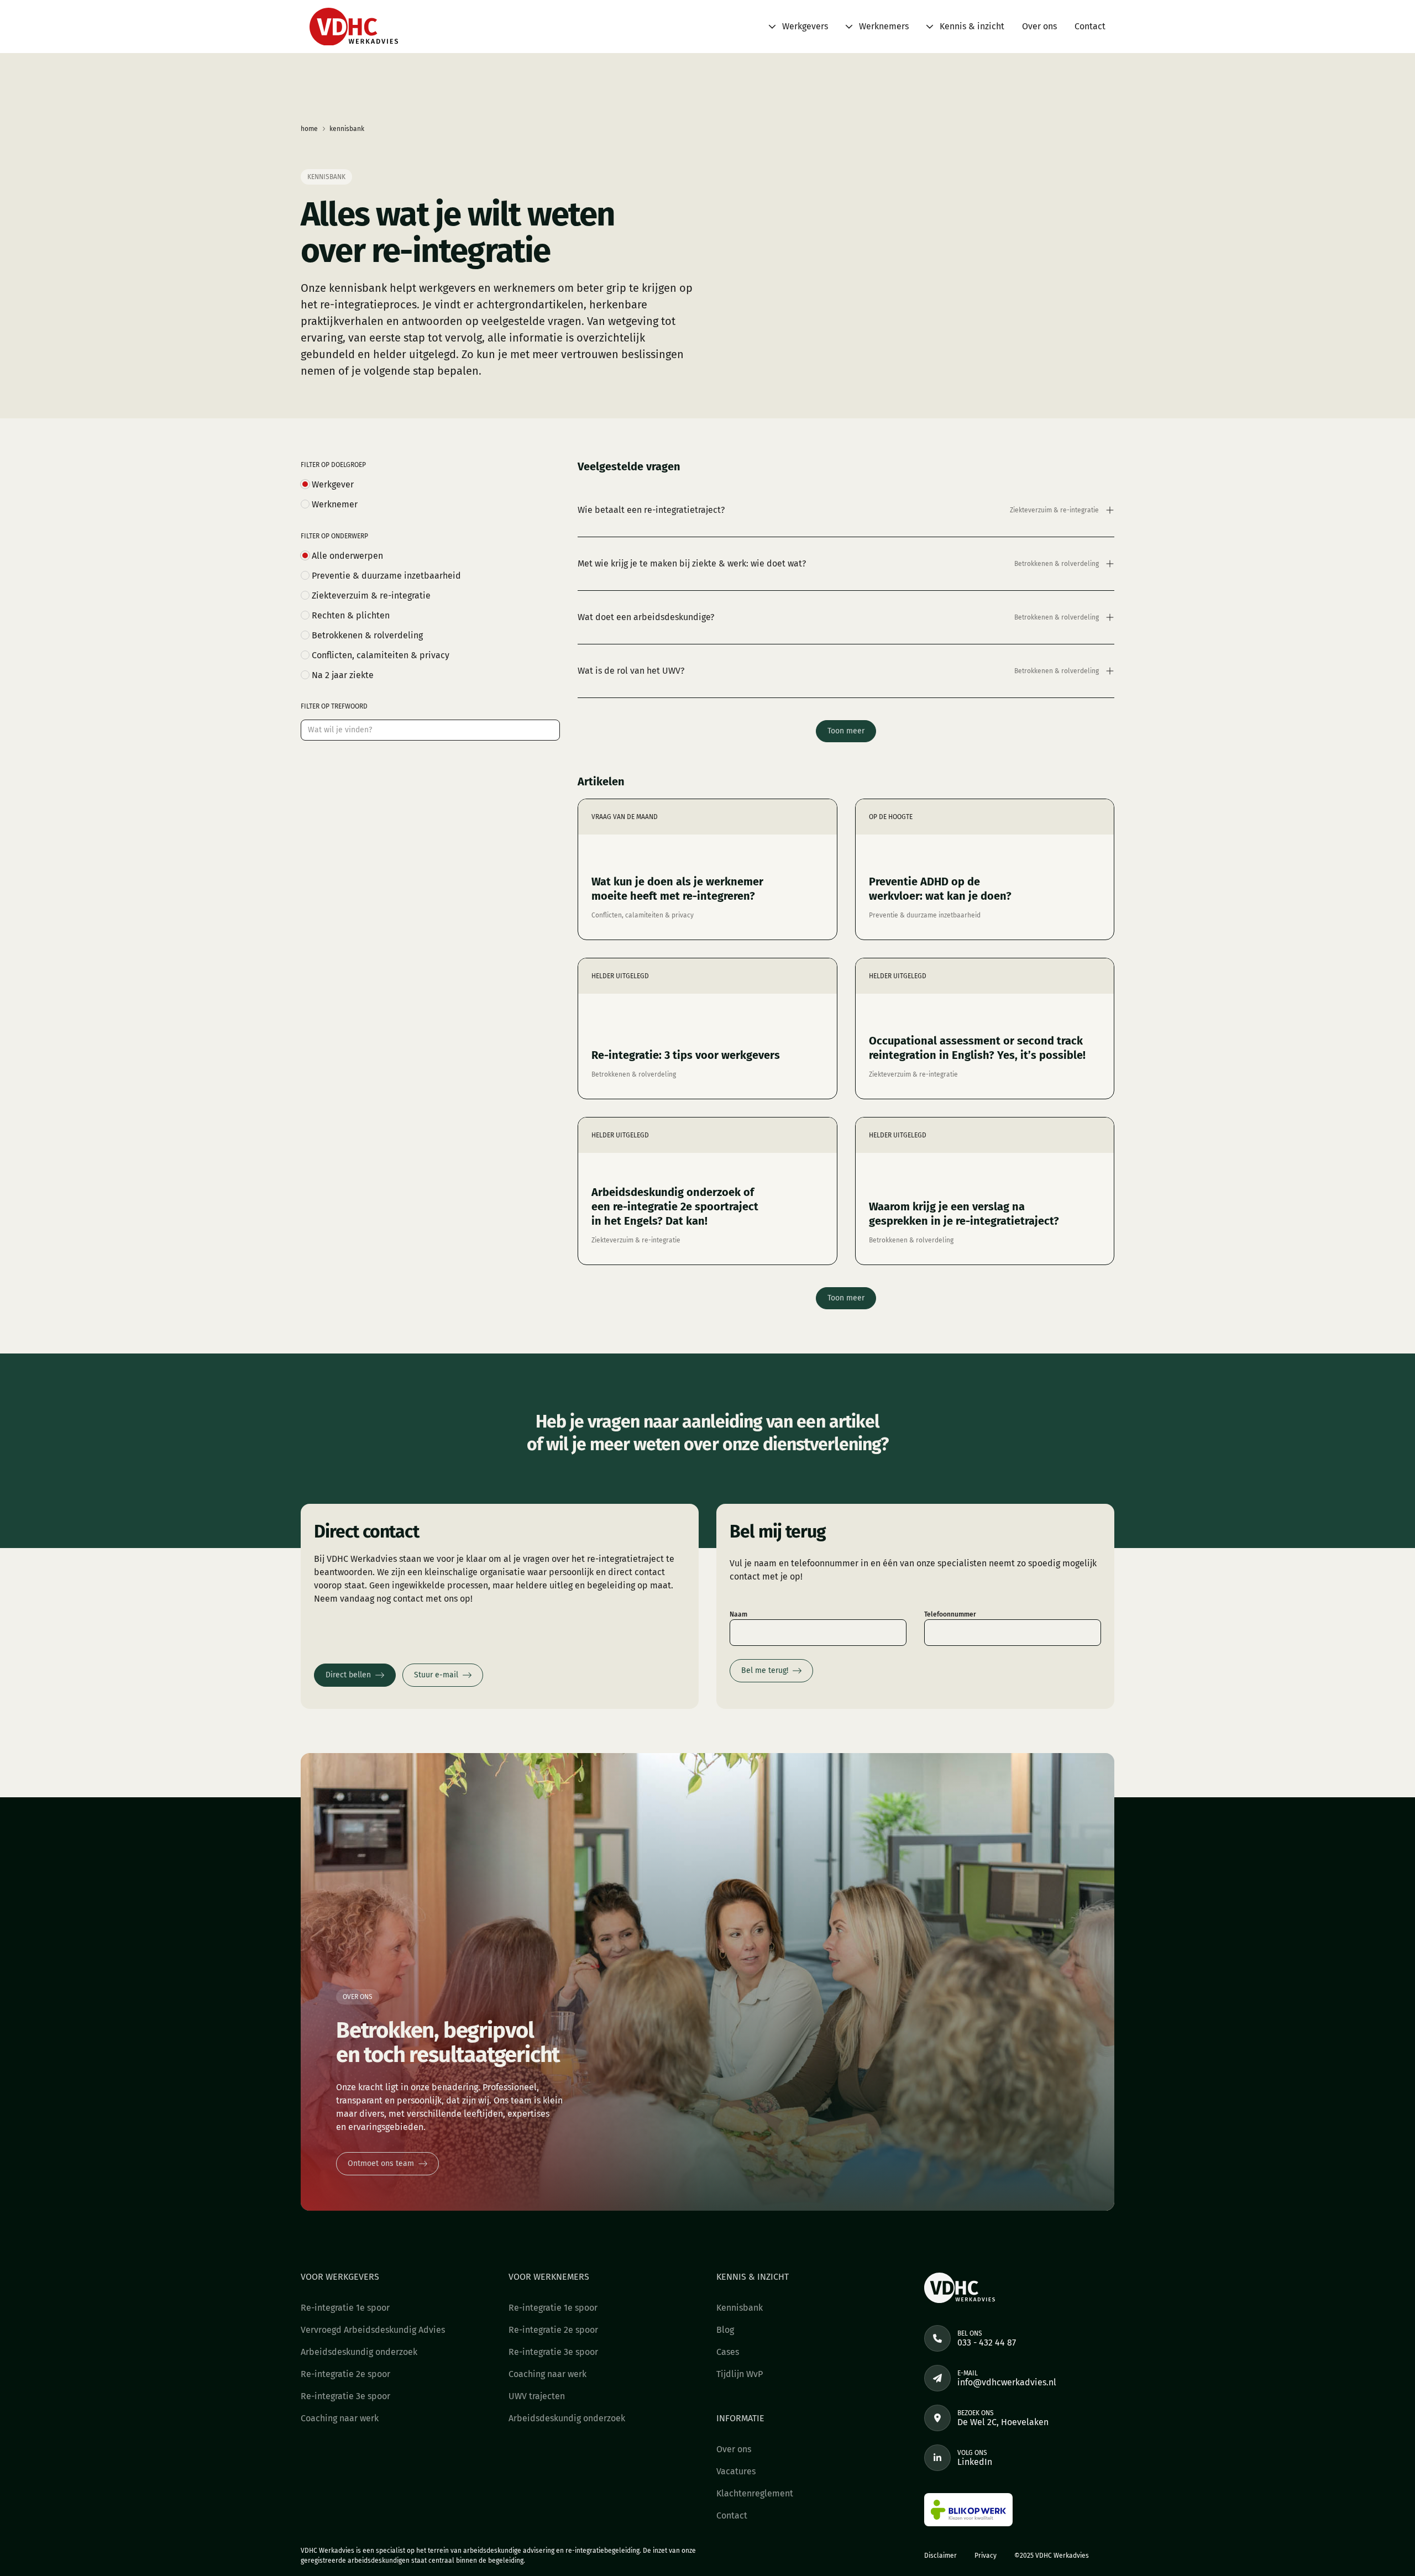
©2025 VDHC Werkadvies (1052, 2556)
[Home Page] (354, 27)
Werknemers (884, 26)
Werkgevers (805, 26)
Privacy (986, 2556)
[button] (798, 27)
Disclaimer (940, 2556)
